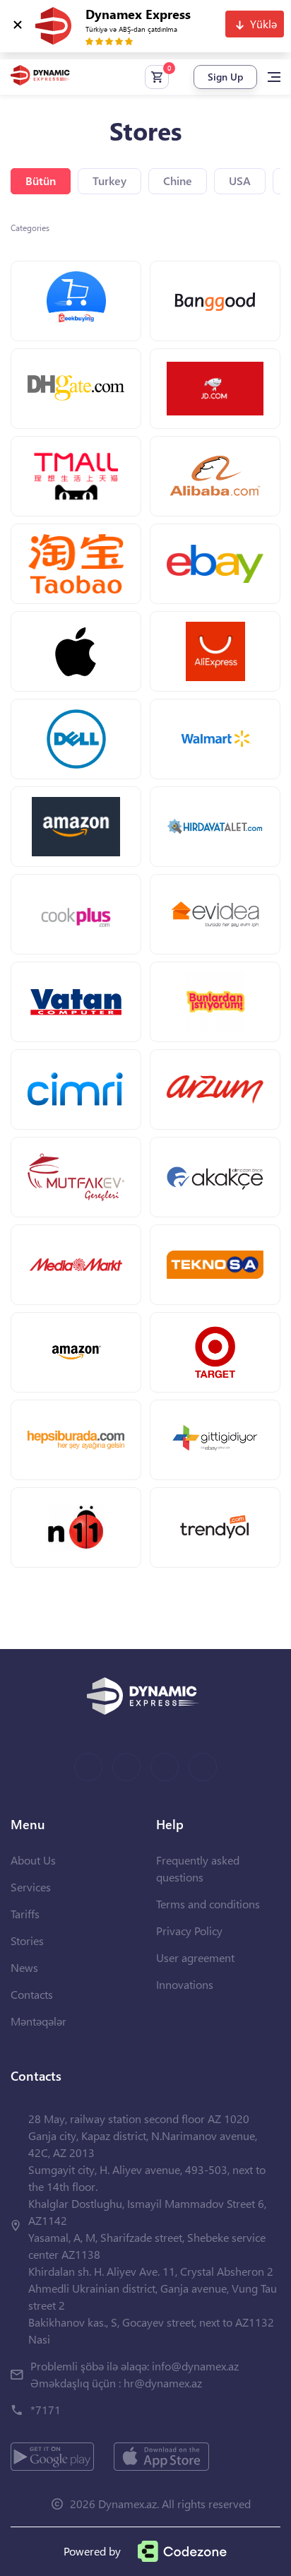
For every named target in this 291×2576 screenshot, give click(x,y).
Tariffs (25, 1914)
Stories (27, 1940)
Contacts (32, 1994)
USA (240, 181)
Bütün (41, 181)
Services (31, 1887)
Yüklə (263, 24)
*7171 (46, 2410)
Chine (178, 181)
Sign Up (225, 77)
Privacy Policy (189, 1931)
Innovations (185, 1984)
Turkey (109, 181)
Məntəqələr (38, 2021)
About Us (33, 1860)
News (24, 1967)
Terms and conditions (208, 1904)
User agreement (195, 1957)
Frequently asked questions (198, 1868)
